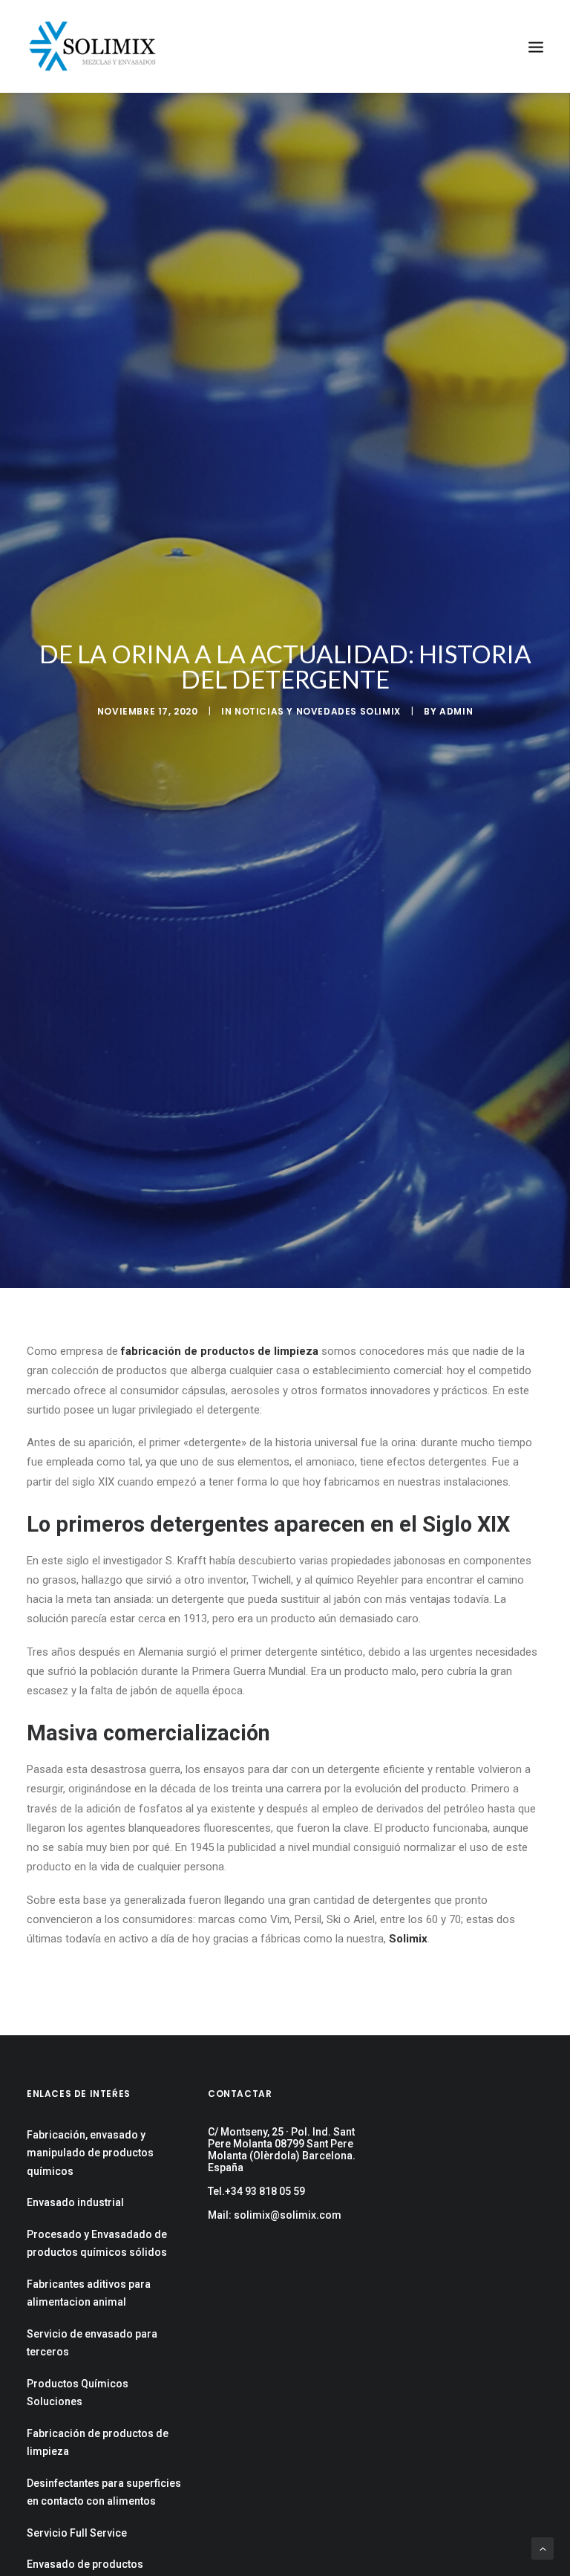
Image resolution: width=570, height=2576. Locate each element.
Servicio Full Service (77, 2533)
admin (456, 711)
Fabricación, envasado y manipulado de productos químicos (90, 2153)
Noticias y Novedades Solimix (318, 711)
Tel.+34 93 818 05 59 (256, 2191)
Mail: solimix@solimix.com (275, 2215)
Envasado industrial (75, 2202)
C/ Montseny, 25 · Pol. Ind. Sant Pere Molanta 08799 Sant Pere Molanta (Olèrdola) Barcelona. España (282, 2150)
